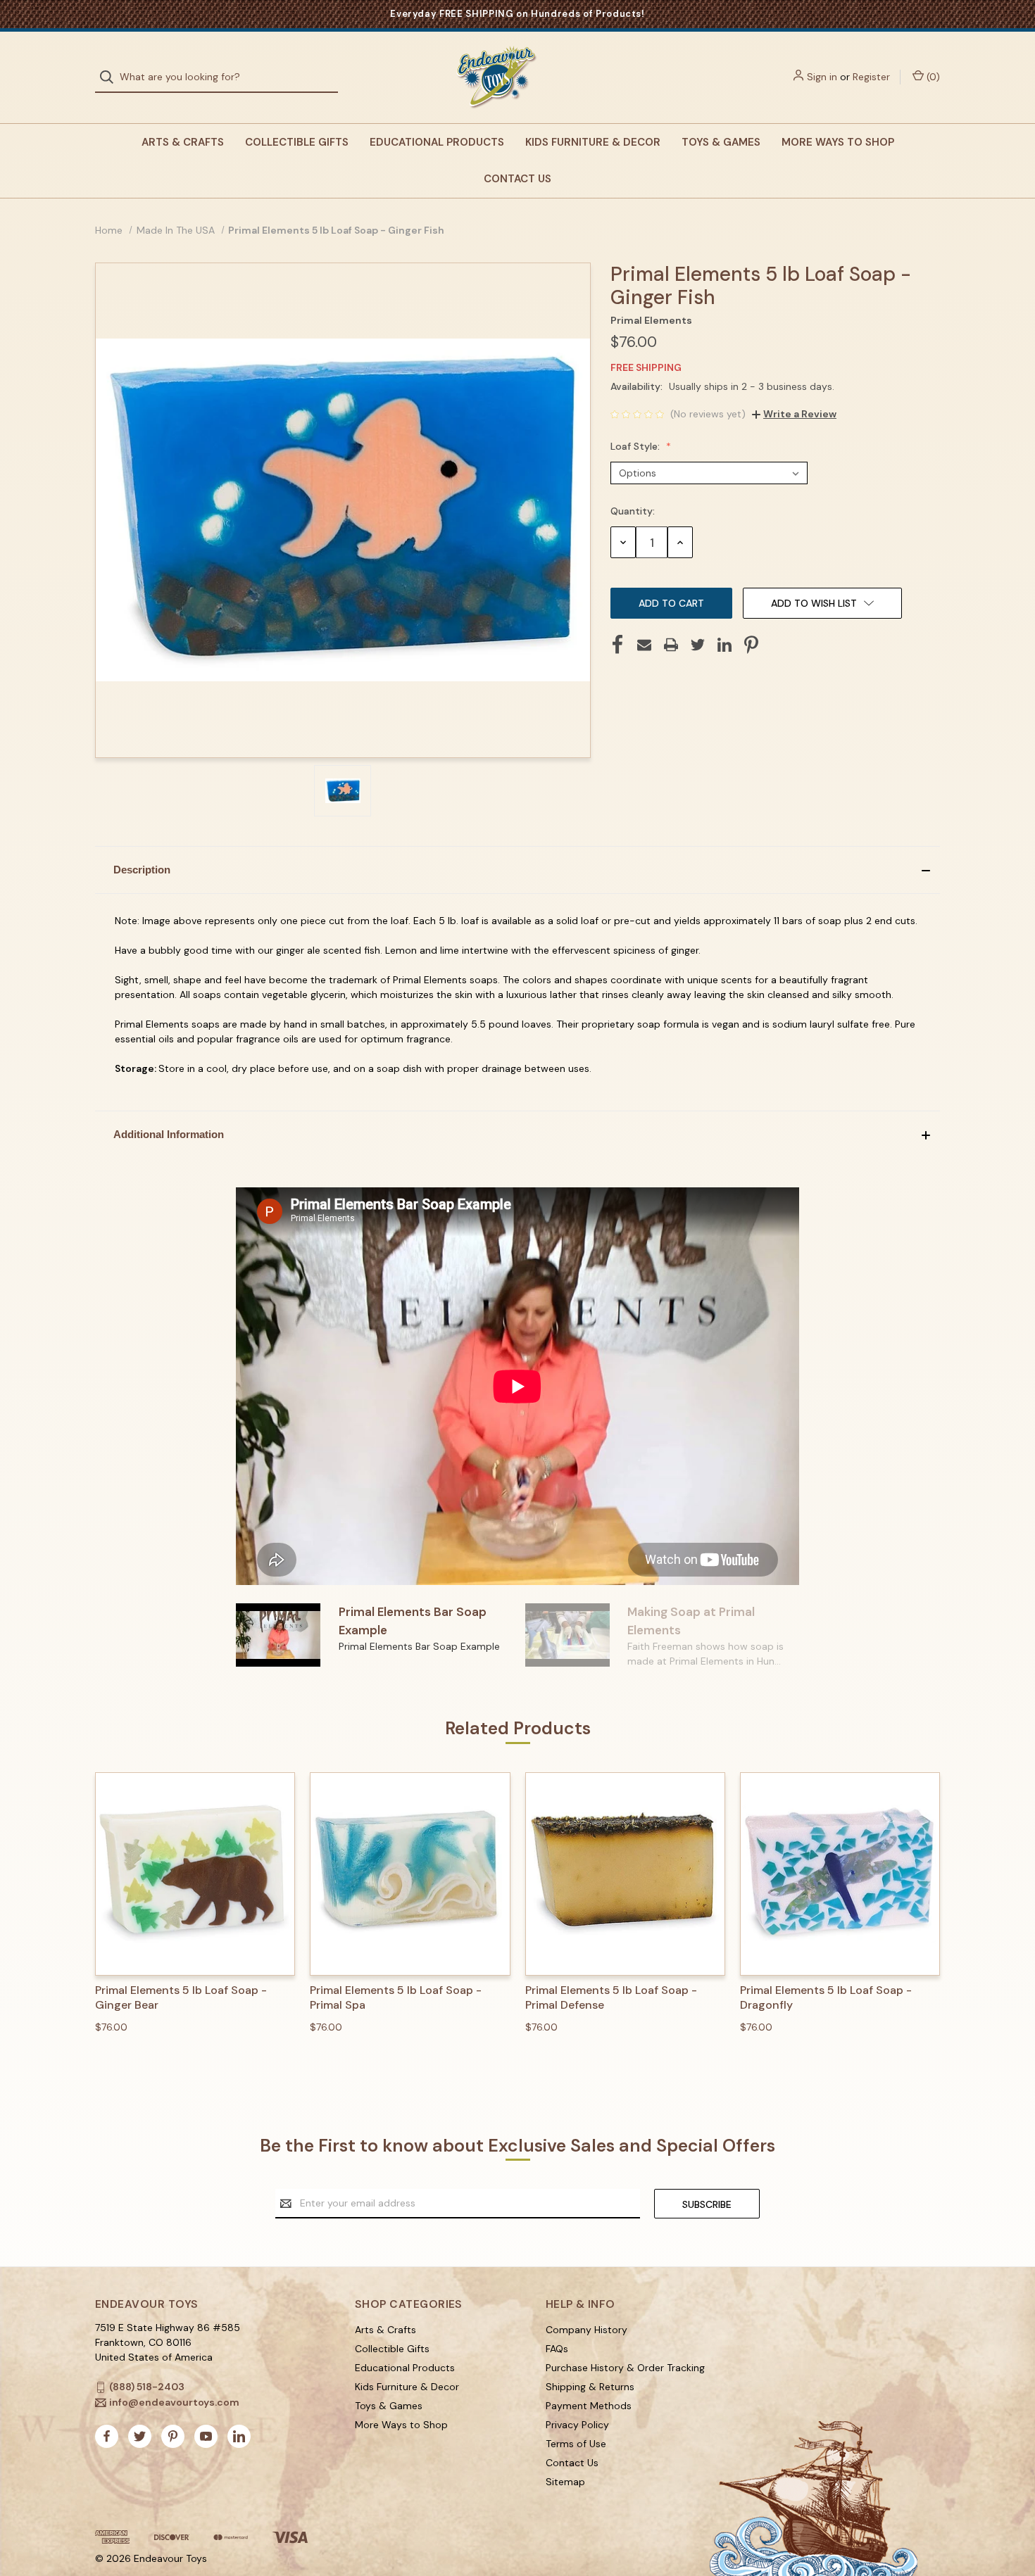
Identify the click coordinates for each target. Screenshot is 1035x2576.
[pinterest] (173, 2436)
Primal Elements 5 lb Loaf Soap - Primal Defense (611, 1998)
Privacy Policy (577, 2425)
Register (871, 77)
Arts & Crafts (183, 142)
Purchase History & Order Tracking (625, 2368)
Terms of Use (576, 2444)
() (932, 77)
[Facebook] (617, 645)
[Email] (644, 645)
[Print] (671, 645)
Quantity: (633, 511)
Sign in (822, 77)
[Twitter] (698, 645)
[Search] (111, 77)
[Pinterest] (751, 645)
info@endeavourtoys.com (174, 2402)
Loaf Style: (636, 446)
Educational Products (437, 142)
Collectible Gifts (297, 142)
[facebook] (107, 2436)
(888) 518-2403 (147, 2387)
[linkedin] (239, 2436)
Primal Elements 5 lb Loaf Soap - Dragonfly (826, 1998)
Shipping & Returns (590, 2387)
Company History (586, 2330)
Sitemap (565, 2482)
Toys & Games (721, 142)
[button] (517, 870)
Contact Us (517, 179)
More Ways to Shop (838, 142)
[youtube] (206, 2436)
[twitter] (140, 2436)
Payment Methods (589, 2406)
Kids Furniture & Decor (593, 142)
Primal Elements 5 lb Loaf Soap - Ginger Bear (181, 1998)
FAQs (557, 2349)
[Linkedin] (724, 645)
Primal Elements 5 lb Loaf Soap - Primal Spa (396, 1998)
